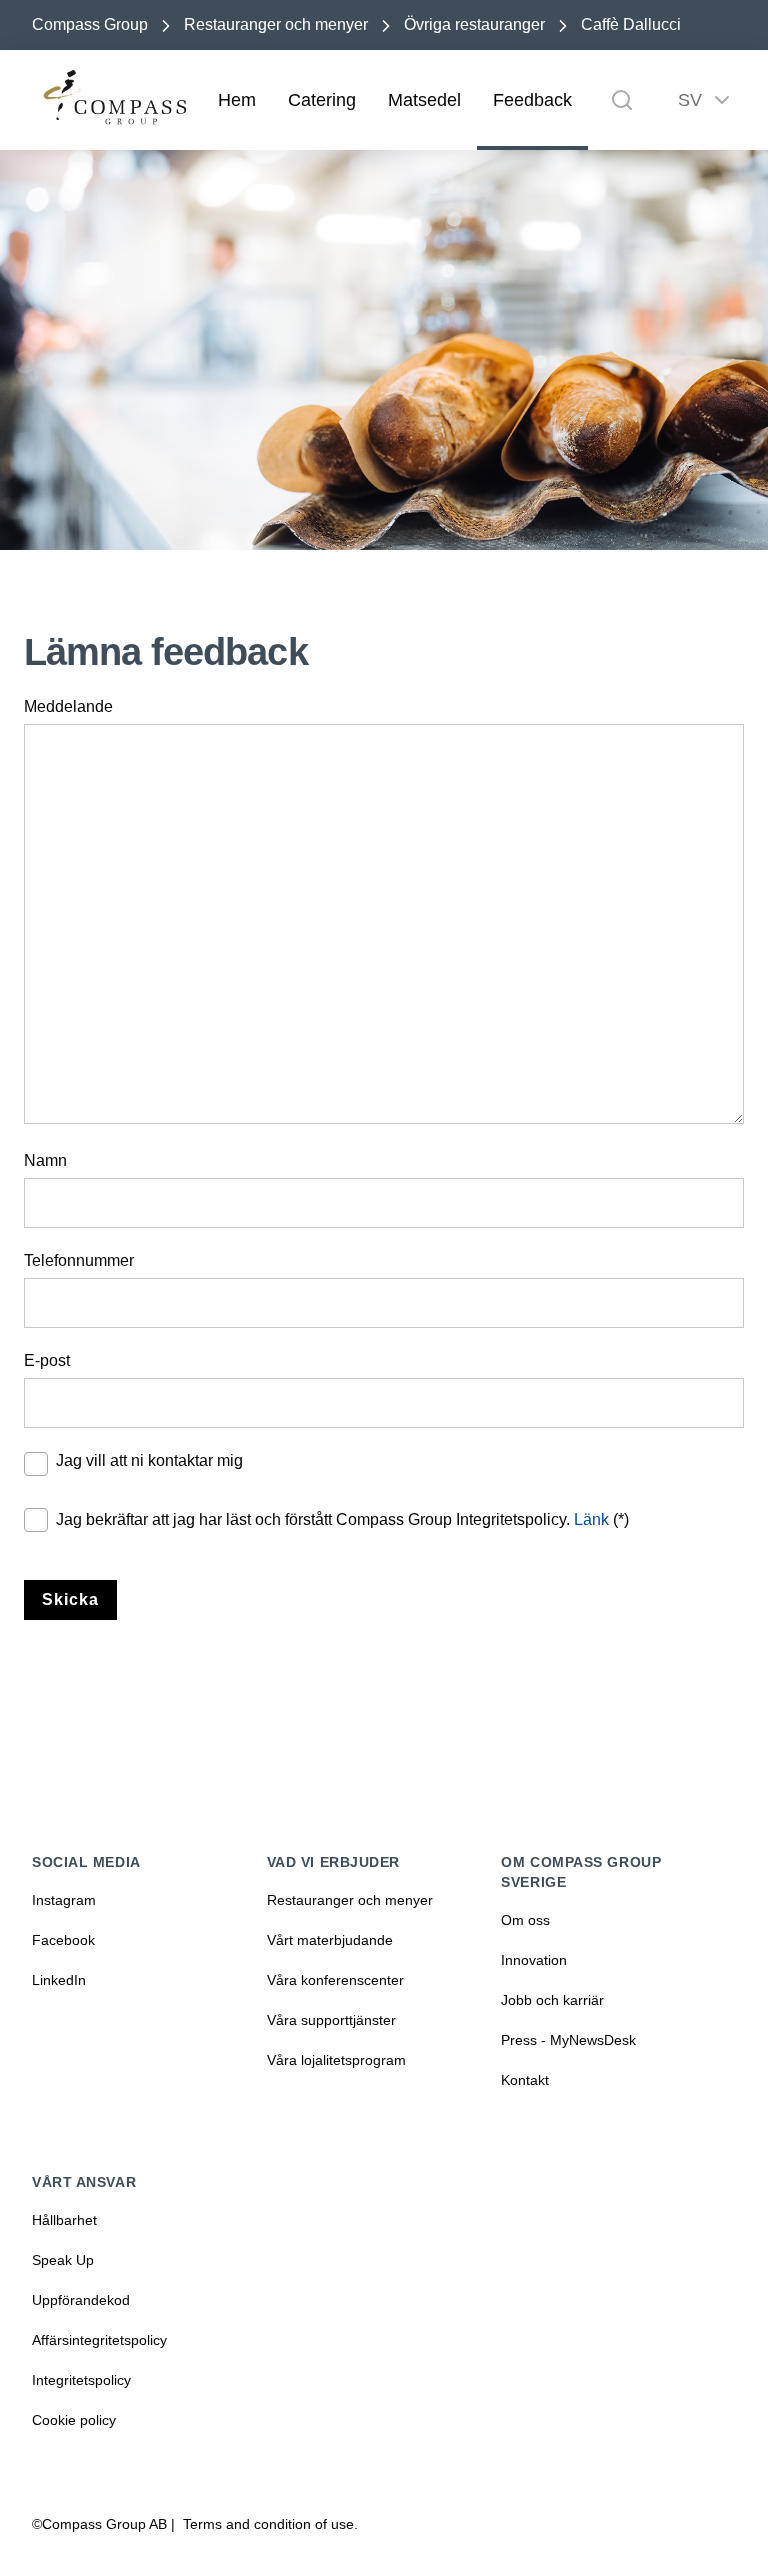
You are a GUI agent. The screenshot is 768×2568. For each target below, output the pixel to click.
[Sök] (622, 100)
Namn (45, 1160)
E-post (47, 1360)
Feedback (532, 100)
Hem (237, 100)
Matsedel (424, 100)
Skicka (70, 1599)
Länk (591, 1519)
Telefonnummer (79, 1260)
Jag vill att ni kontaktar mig (149, 1460)
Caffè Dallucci (631, 24)
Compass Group (90, 24)
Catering (322, 100)
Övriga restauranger (474, 24)
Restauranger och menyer (276, 24)
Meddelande (68, 706)
